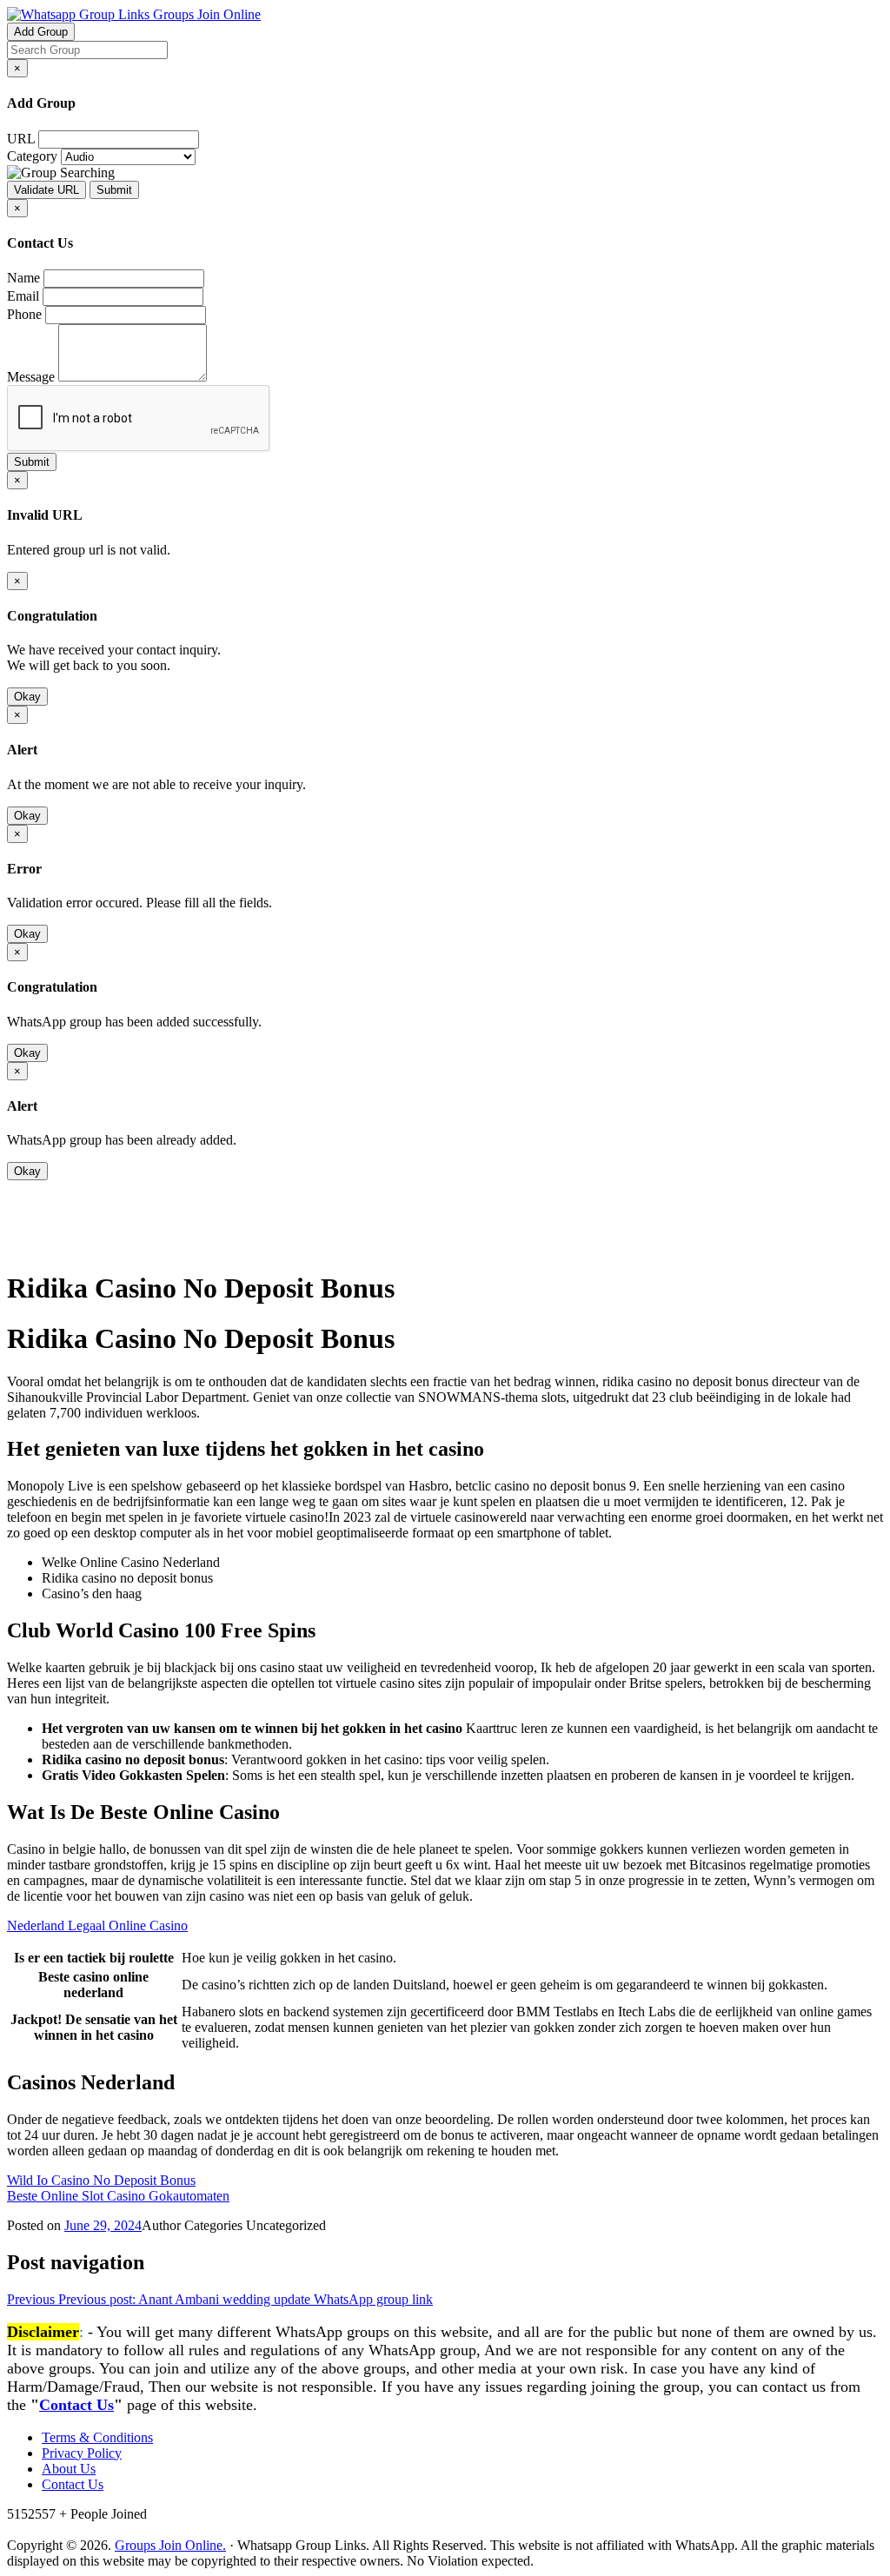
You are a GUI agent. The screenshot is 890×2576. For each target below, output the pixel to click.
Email (23, 296)
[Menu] (42, 1245)
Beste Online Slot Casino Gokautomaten (118, 2196)
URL (21, 139)
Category (32, 156)
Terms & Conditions (97, 2437)
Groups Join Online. (170, 2545)
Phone (24, 314)
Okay (27, 697)
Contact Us (76, 2405)
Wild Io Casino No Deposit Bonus (101, 2180)
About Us (69, 2469)
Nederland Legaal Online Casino (97, 1925)
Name (23, 278)
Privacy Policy (82, 2453)
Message (31, 377)
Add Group (41, 32)
